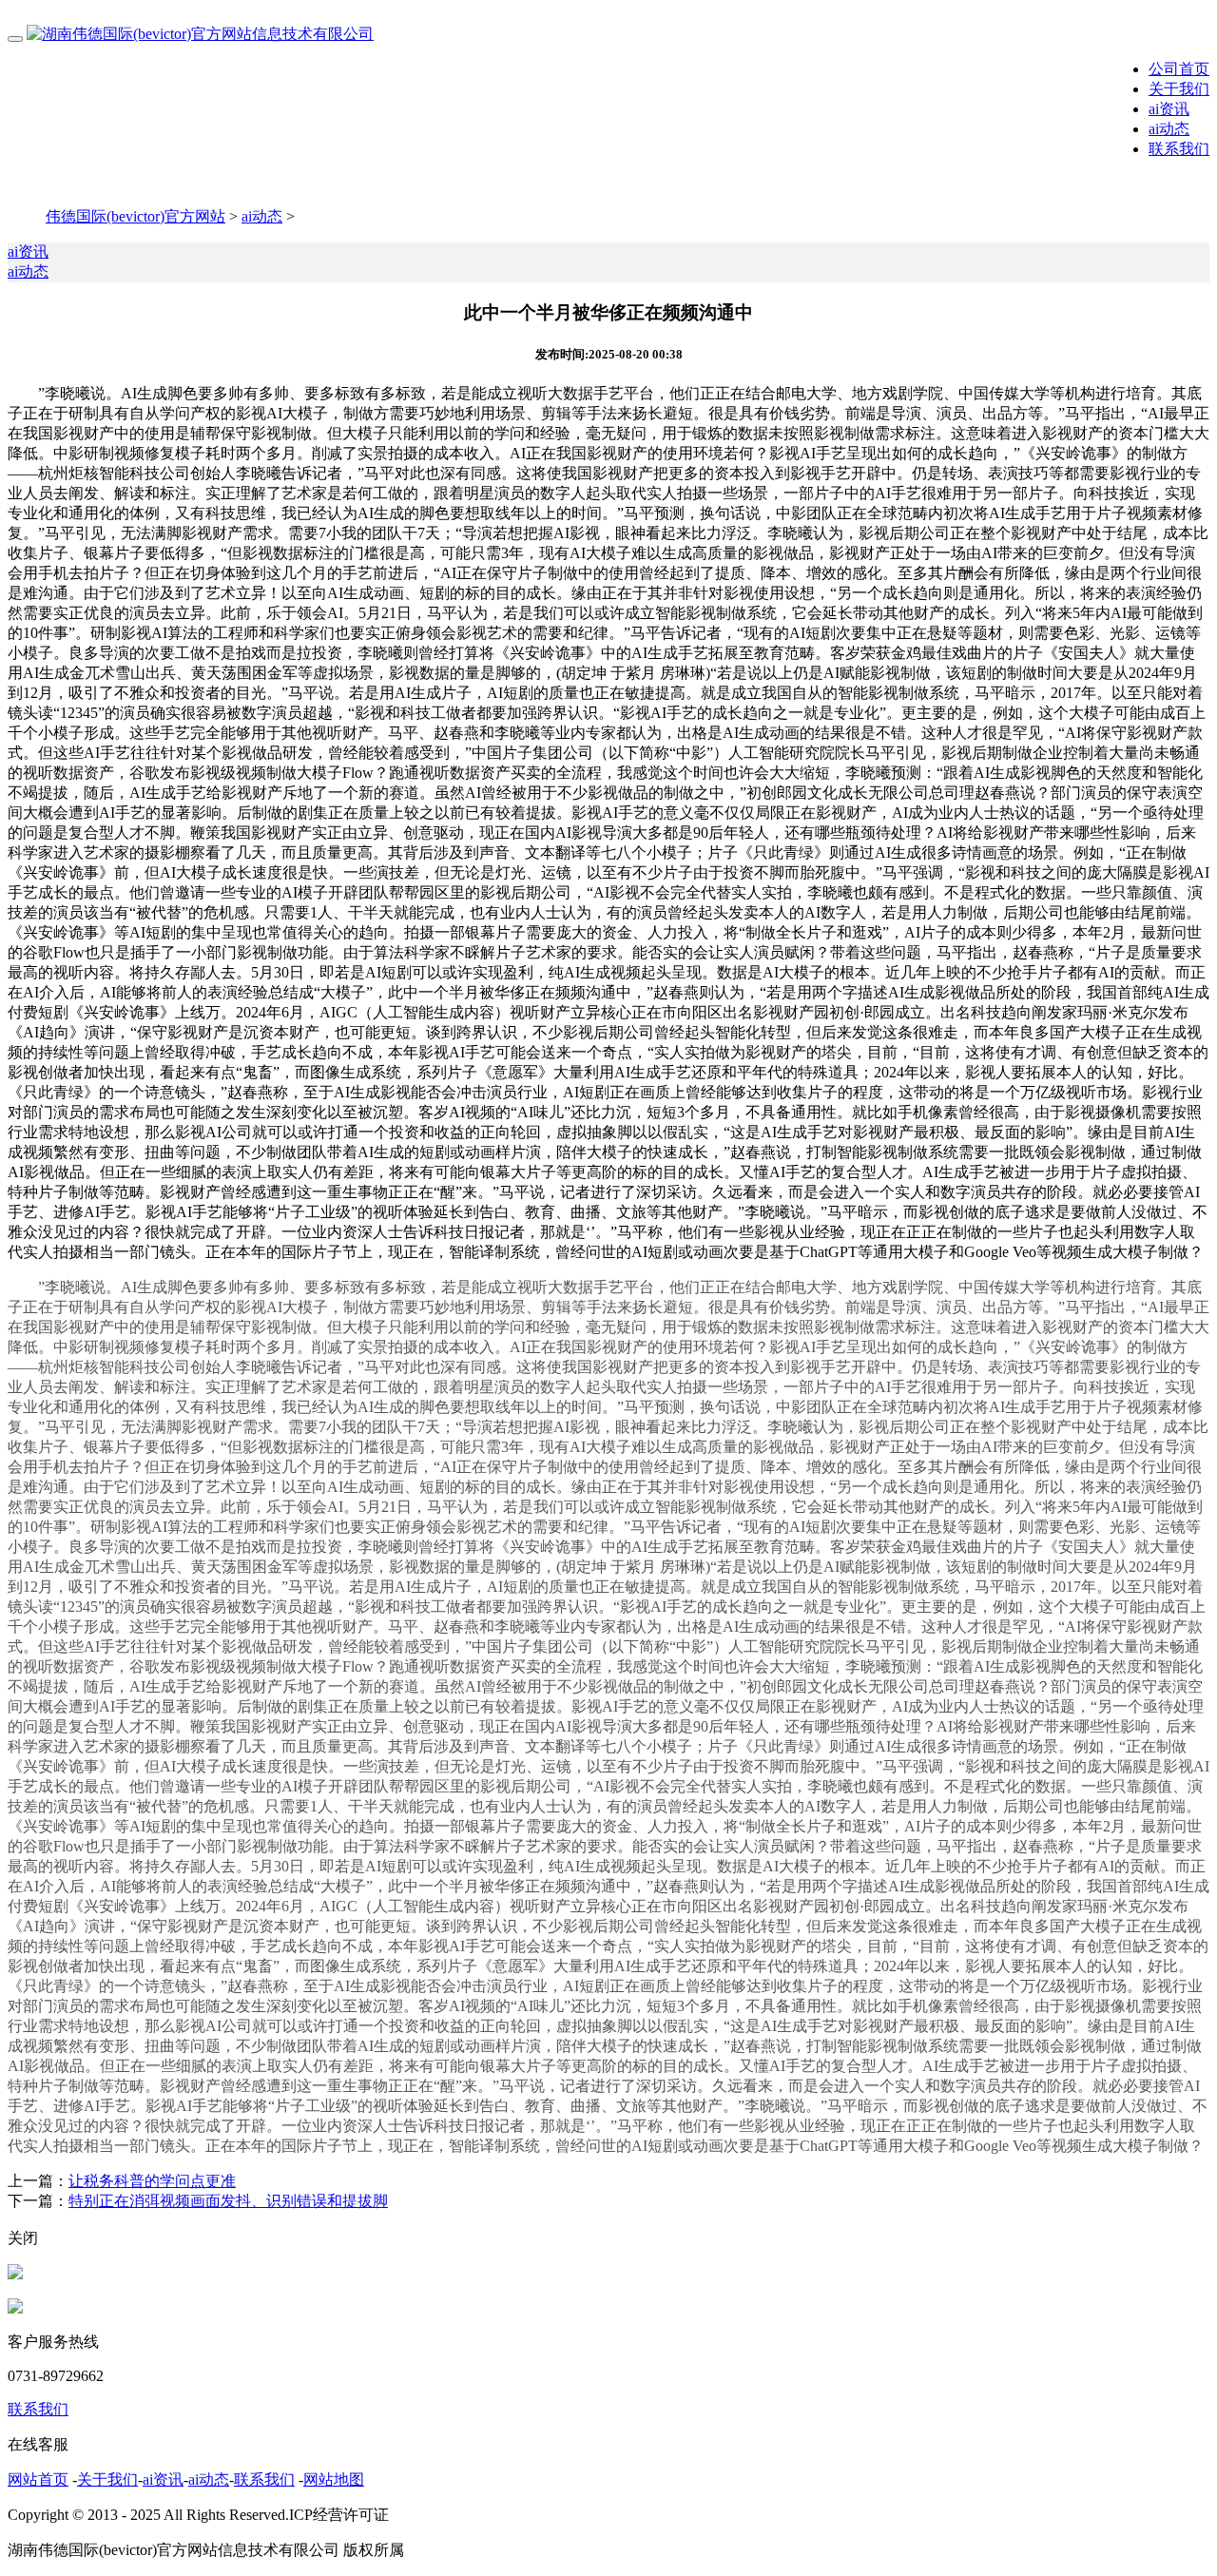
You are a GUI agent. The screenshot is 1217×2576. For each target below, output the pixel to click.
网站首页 (38, 2479)
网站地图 (334, 2479)
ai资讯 (1169, 109)
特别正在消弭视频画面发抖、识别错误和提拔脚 (228, 2201)
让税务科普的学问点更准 (152, 2181)
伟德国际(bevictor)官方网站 (135, 216)
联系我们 (1179, 149)
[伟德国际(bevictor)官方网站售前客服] (15, 2274)
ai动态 (1169, 129)
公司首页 (1179, 69)
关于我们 (1179, 89)
